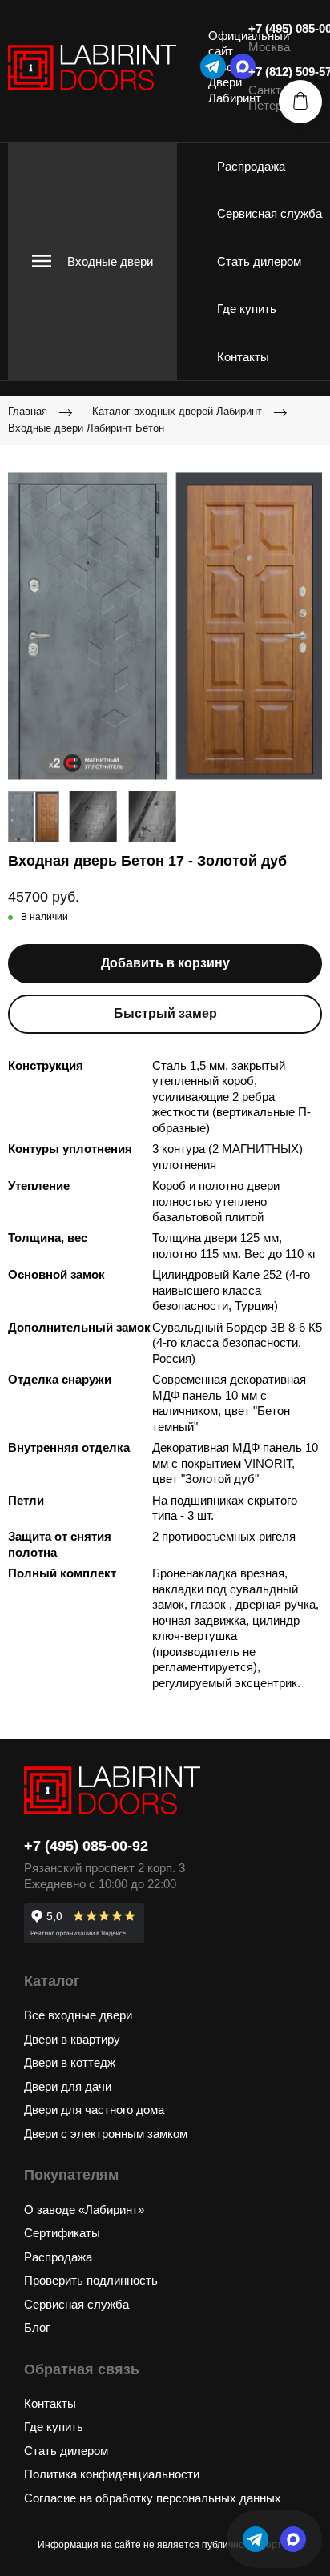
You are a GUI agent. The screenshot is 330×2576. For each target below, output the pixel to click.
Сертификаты (62, 2233)
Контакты (243, 357)
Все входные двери (78, 2015)
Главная (28, 411)
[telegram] (213, 66)
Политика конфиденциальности (112, 2474)
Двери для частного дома (94, 2110)
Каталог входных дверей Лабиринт (177, 411)
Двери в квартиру (72, 2039)
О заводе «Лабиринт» (84, 2210)
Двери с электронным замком (106, 2134)
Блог (37, 2327)
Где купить (247, 309)
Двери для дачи (68, 2086)
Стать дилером (259, 261)
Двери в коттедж (70, 2062)
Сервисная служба (270, 213)
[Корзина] (300, 102)
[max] (293, 2539)
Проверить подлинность (91, 2280)
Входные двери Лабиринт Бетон (86, 428)
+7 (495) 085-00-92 (86, 1846)
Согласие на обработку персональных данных (153, 2498)
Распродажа (251, 166)
